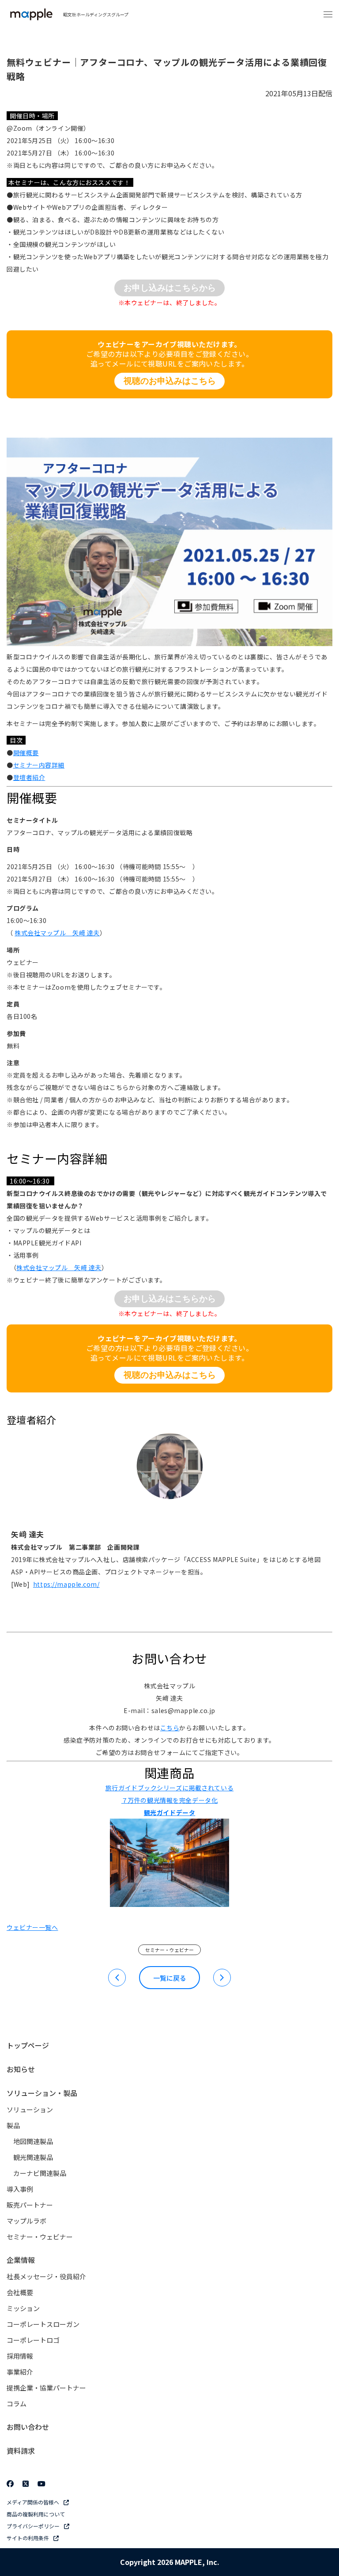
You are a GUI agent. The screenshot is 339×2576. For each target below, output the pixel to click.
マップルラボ (26, 2221)
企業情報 (21, 2260)
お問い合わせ (28, 2427)
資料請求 (21, 2451)
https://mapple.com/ (66, 1584)
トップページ (28, 2045)
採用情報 (20, 2356)
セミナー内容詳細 (39, 765)
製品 (13, 2125)
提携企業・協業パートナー (46, 2388)
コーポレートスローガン (43, 2324)
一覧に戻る (170, 1978)
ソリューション (30, 2109)
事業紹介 (20, 2372)
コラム (17, 2404)
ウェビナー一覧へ (32, 1927)
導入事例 (20, 2189)
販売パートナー (30, 2205)
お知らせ (21, 2069)
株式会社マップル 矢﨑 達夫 (57, 933)
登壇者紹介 (29, 777)
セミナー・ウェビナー (169, 1950)
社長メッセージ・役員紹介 (46, 2276)
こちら (170, 1728)
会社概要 (20, 2292)
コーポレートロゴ (33, 2340)
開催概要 (26, 753)
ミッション (23, 2308)
